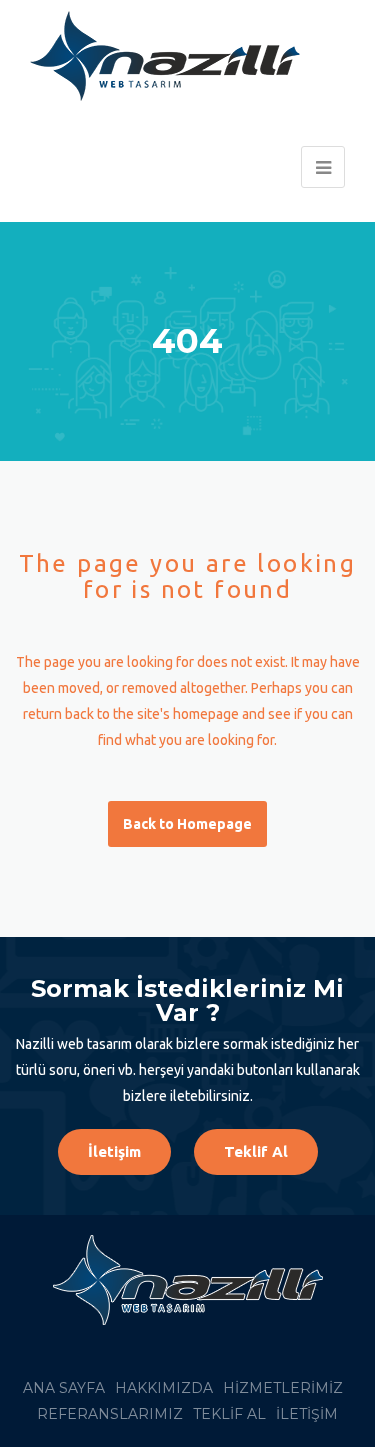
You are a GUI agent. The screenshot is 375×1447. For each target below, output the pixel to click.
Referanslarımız (110, 1414)
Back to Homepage (187, 824)
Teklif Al (256, 1151)
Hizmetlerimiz (283, 1388)
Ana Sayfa (64, 1388)
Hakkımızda (164, 1388)
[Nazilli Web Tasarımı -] (175, 55)
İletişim (114, 1151)
